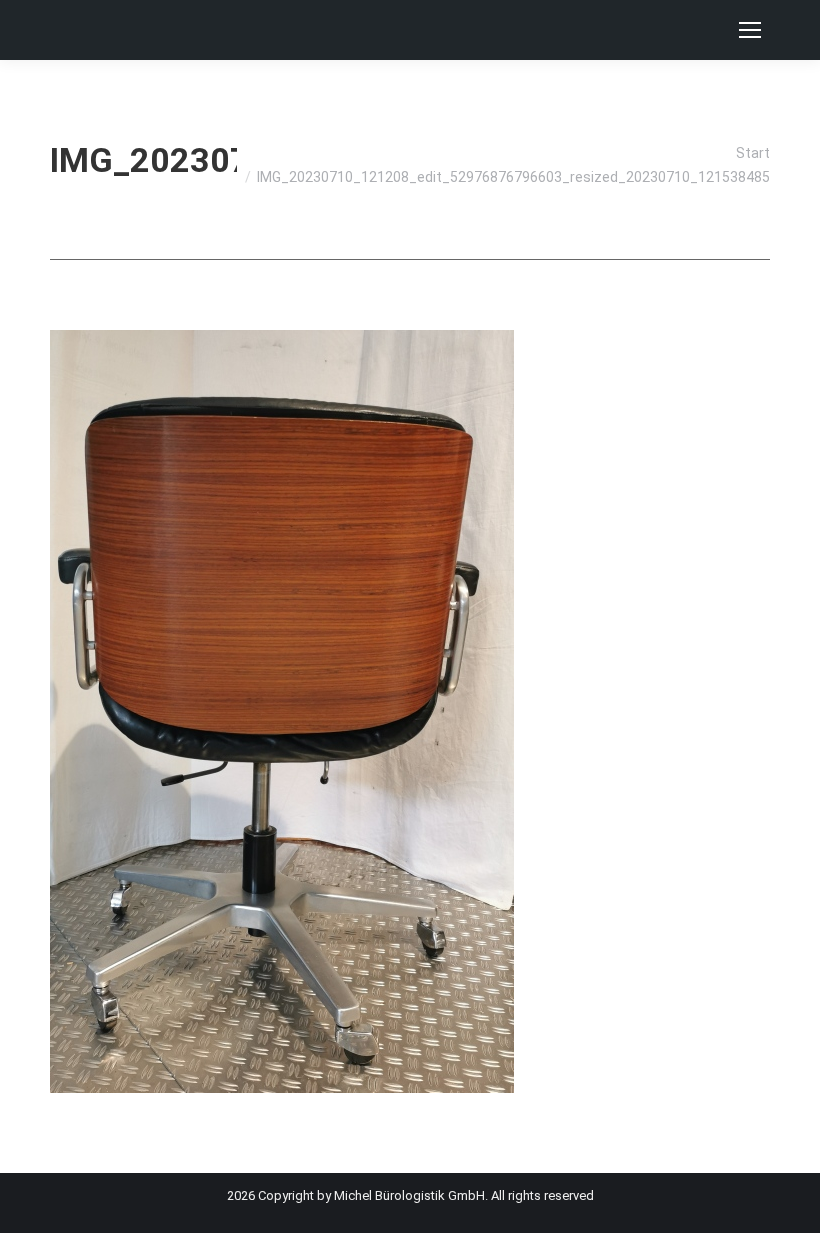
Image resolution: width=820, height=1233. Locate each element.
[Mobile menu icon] (750, 30)
